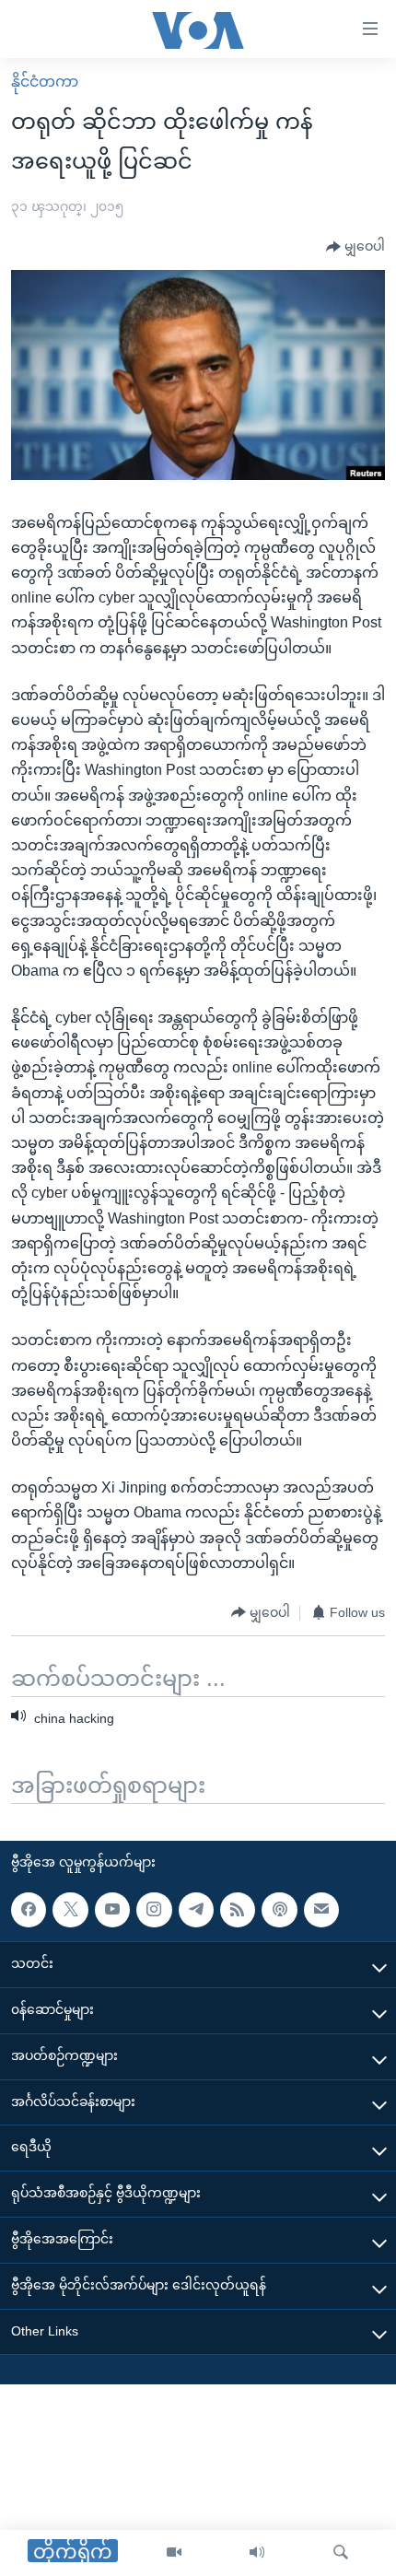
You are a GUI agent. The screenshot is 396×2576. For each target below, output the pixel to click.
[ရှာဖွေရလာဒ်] (341, 2553)
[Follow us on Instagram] (154, 1909)
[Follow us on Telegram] (196, 1909)
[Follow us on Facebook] (29, 1909)
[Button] (355, 247)
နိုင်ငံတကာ (45, 82)
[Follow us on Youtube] (112, 1909)
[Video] (174, 2553)
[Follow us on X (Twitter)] (70, 1909)
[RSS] (238, 1909)
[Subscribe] (321, 1909)
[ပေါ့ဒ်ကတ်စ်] (279, 1909)
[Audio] (257, 2553)
